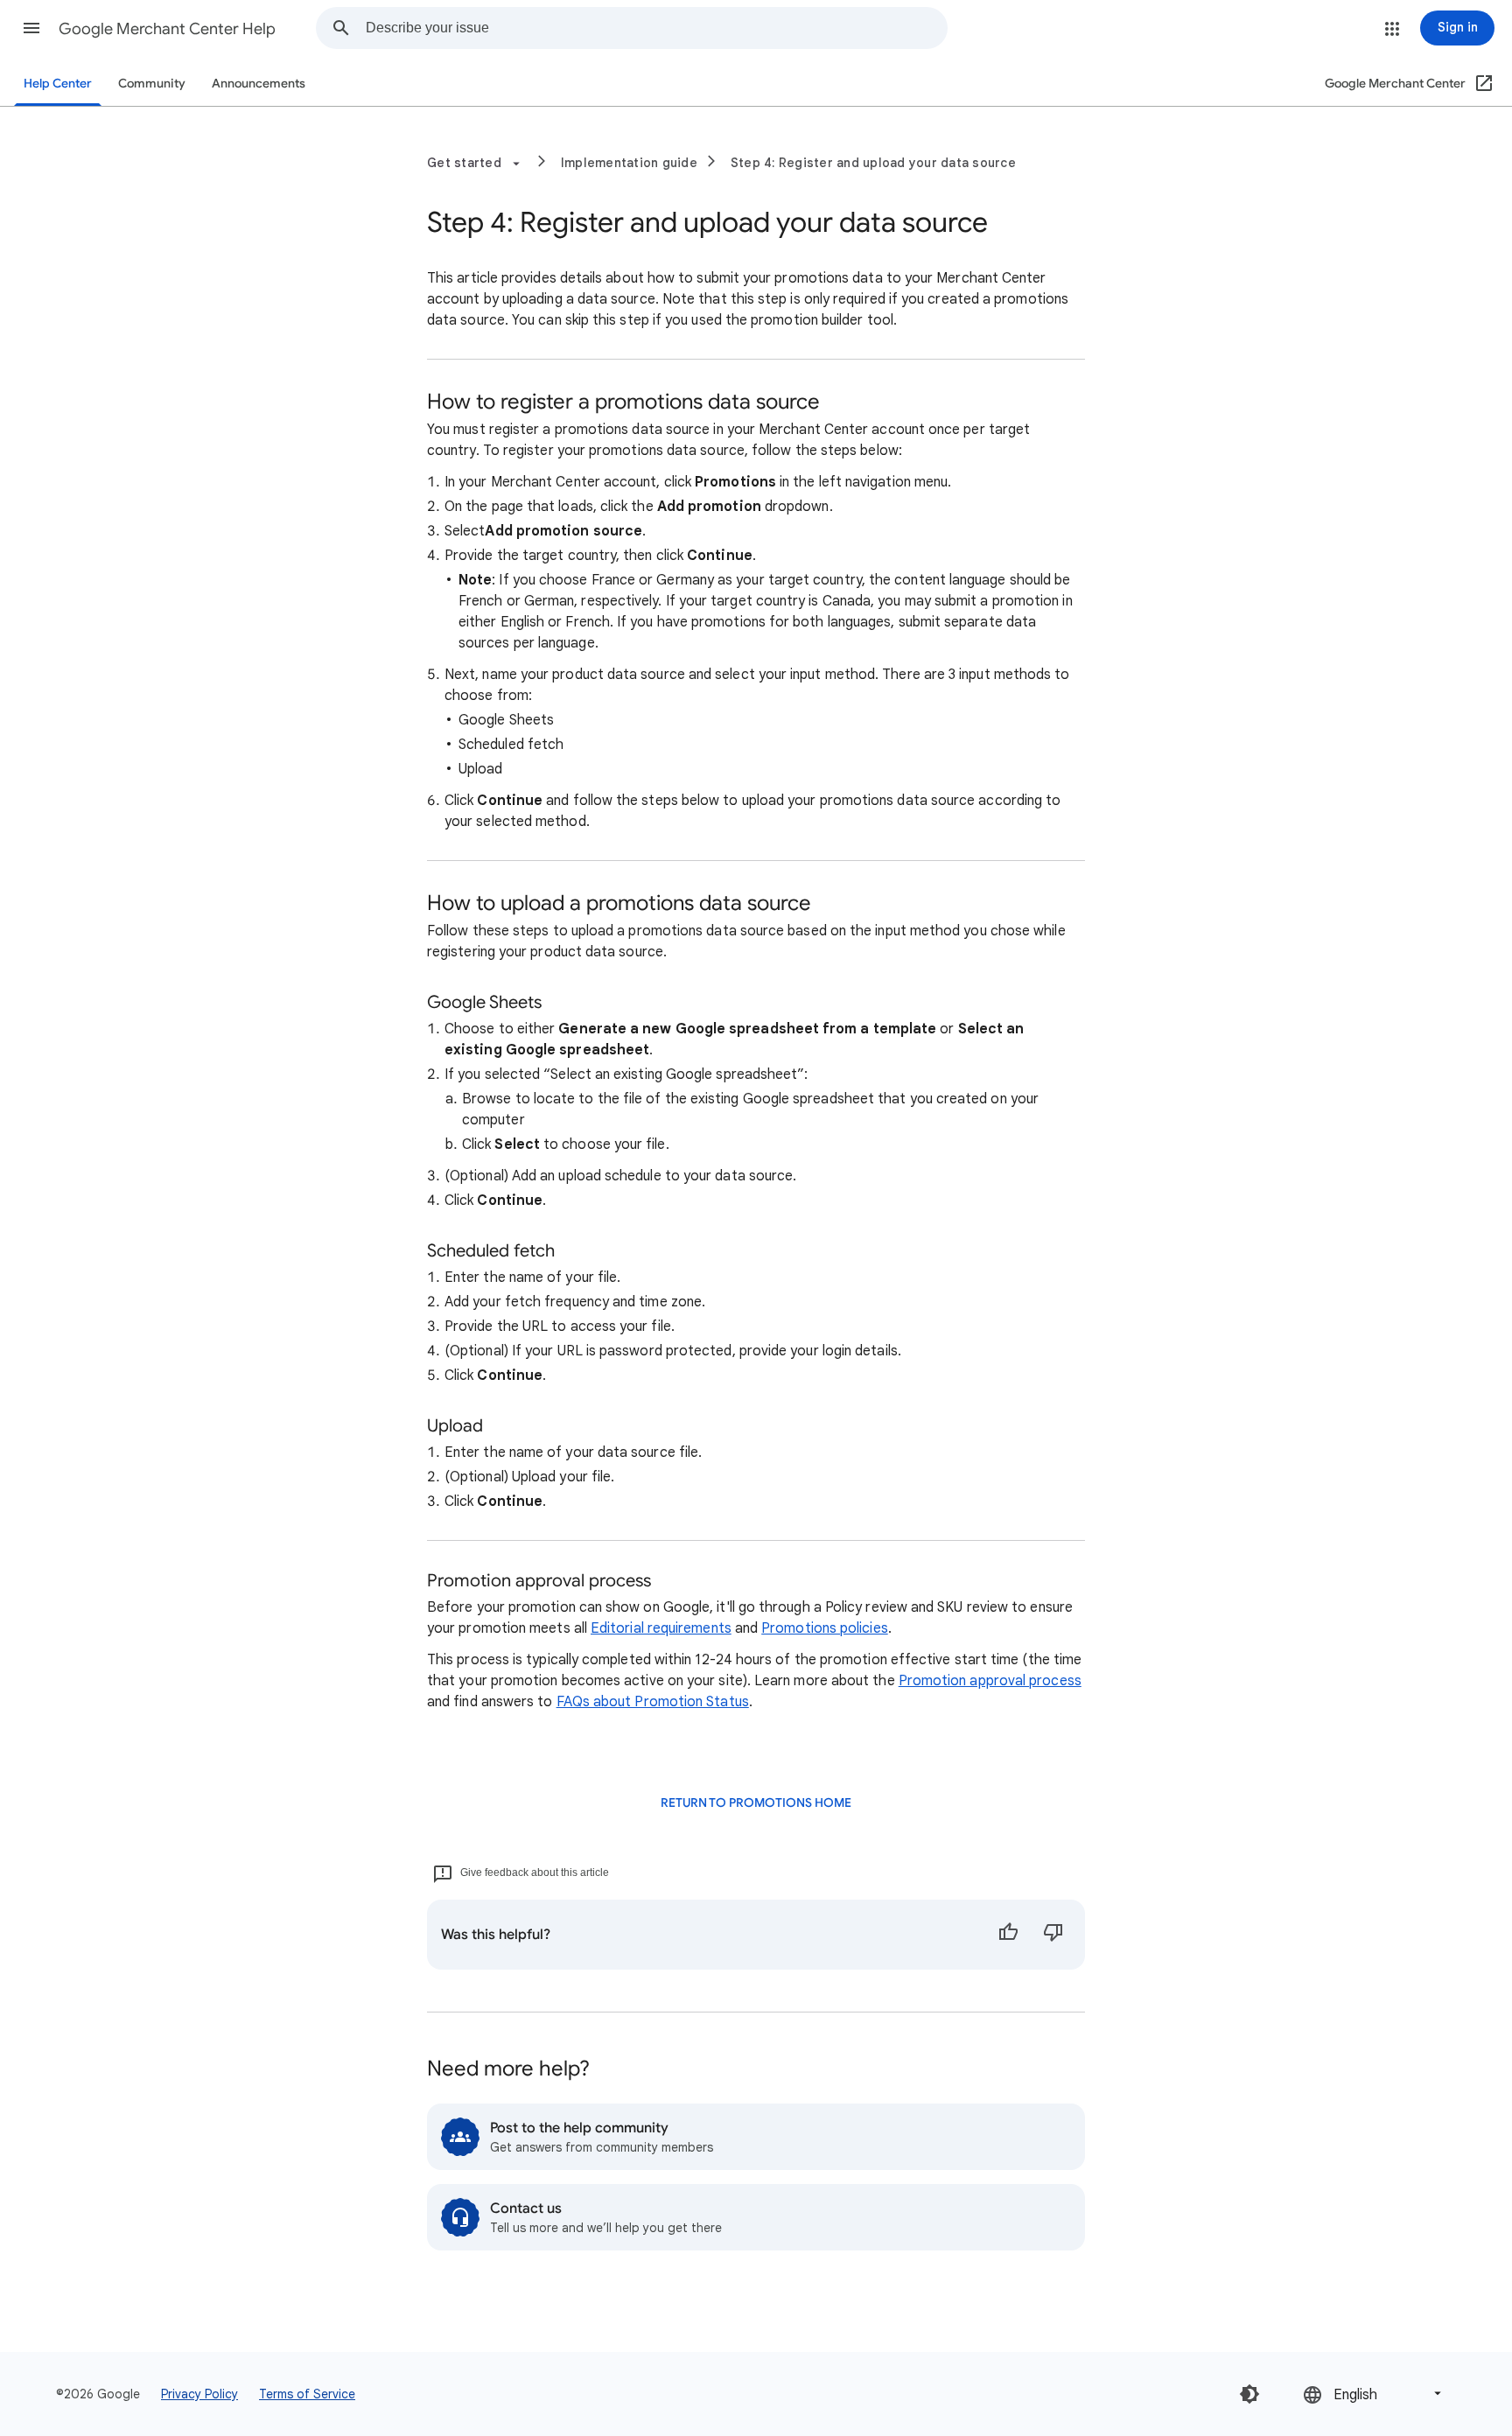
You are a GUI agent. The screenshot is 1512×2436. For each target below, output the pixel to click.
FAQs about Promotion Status (653, 1702)
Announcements (259, 84)
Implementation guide (629, 163)
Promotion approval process (990, 1681)
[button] (31, 28)
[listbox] (1374, 2394)
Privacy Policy (199, 2394)
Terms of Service (307, 2394)
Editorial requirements (661, 1628)
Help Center (58, 84)
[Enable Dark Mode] (1249, 2394)
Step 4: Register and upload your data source (873, 163)
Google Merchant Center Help (167, 29)
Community (152, 84)
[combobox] (656, 28)
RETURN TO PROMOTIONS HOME (756, 1803)
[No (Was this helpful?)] (1053, 1935)
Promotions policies (825, 1628)
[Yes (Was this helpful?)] (1008, 1935)
